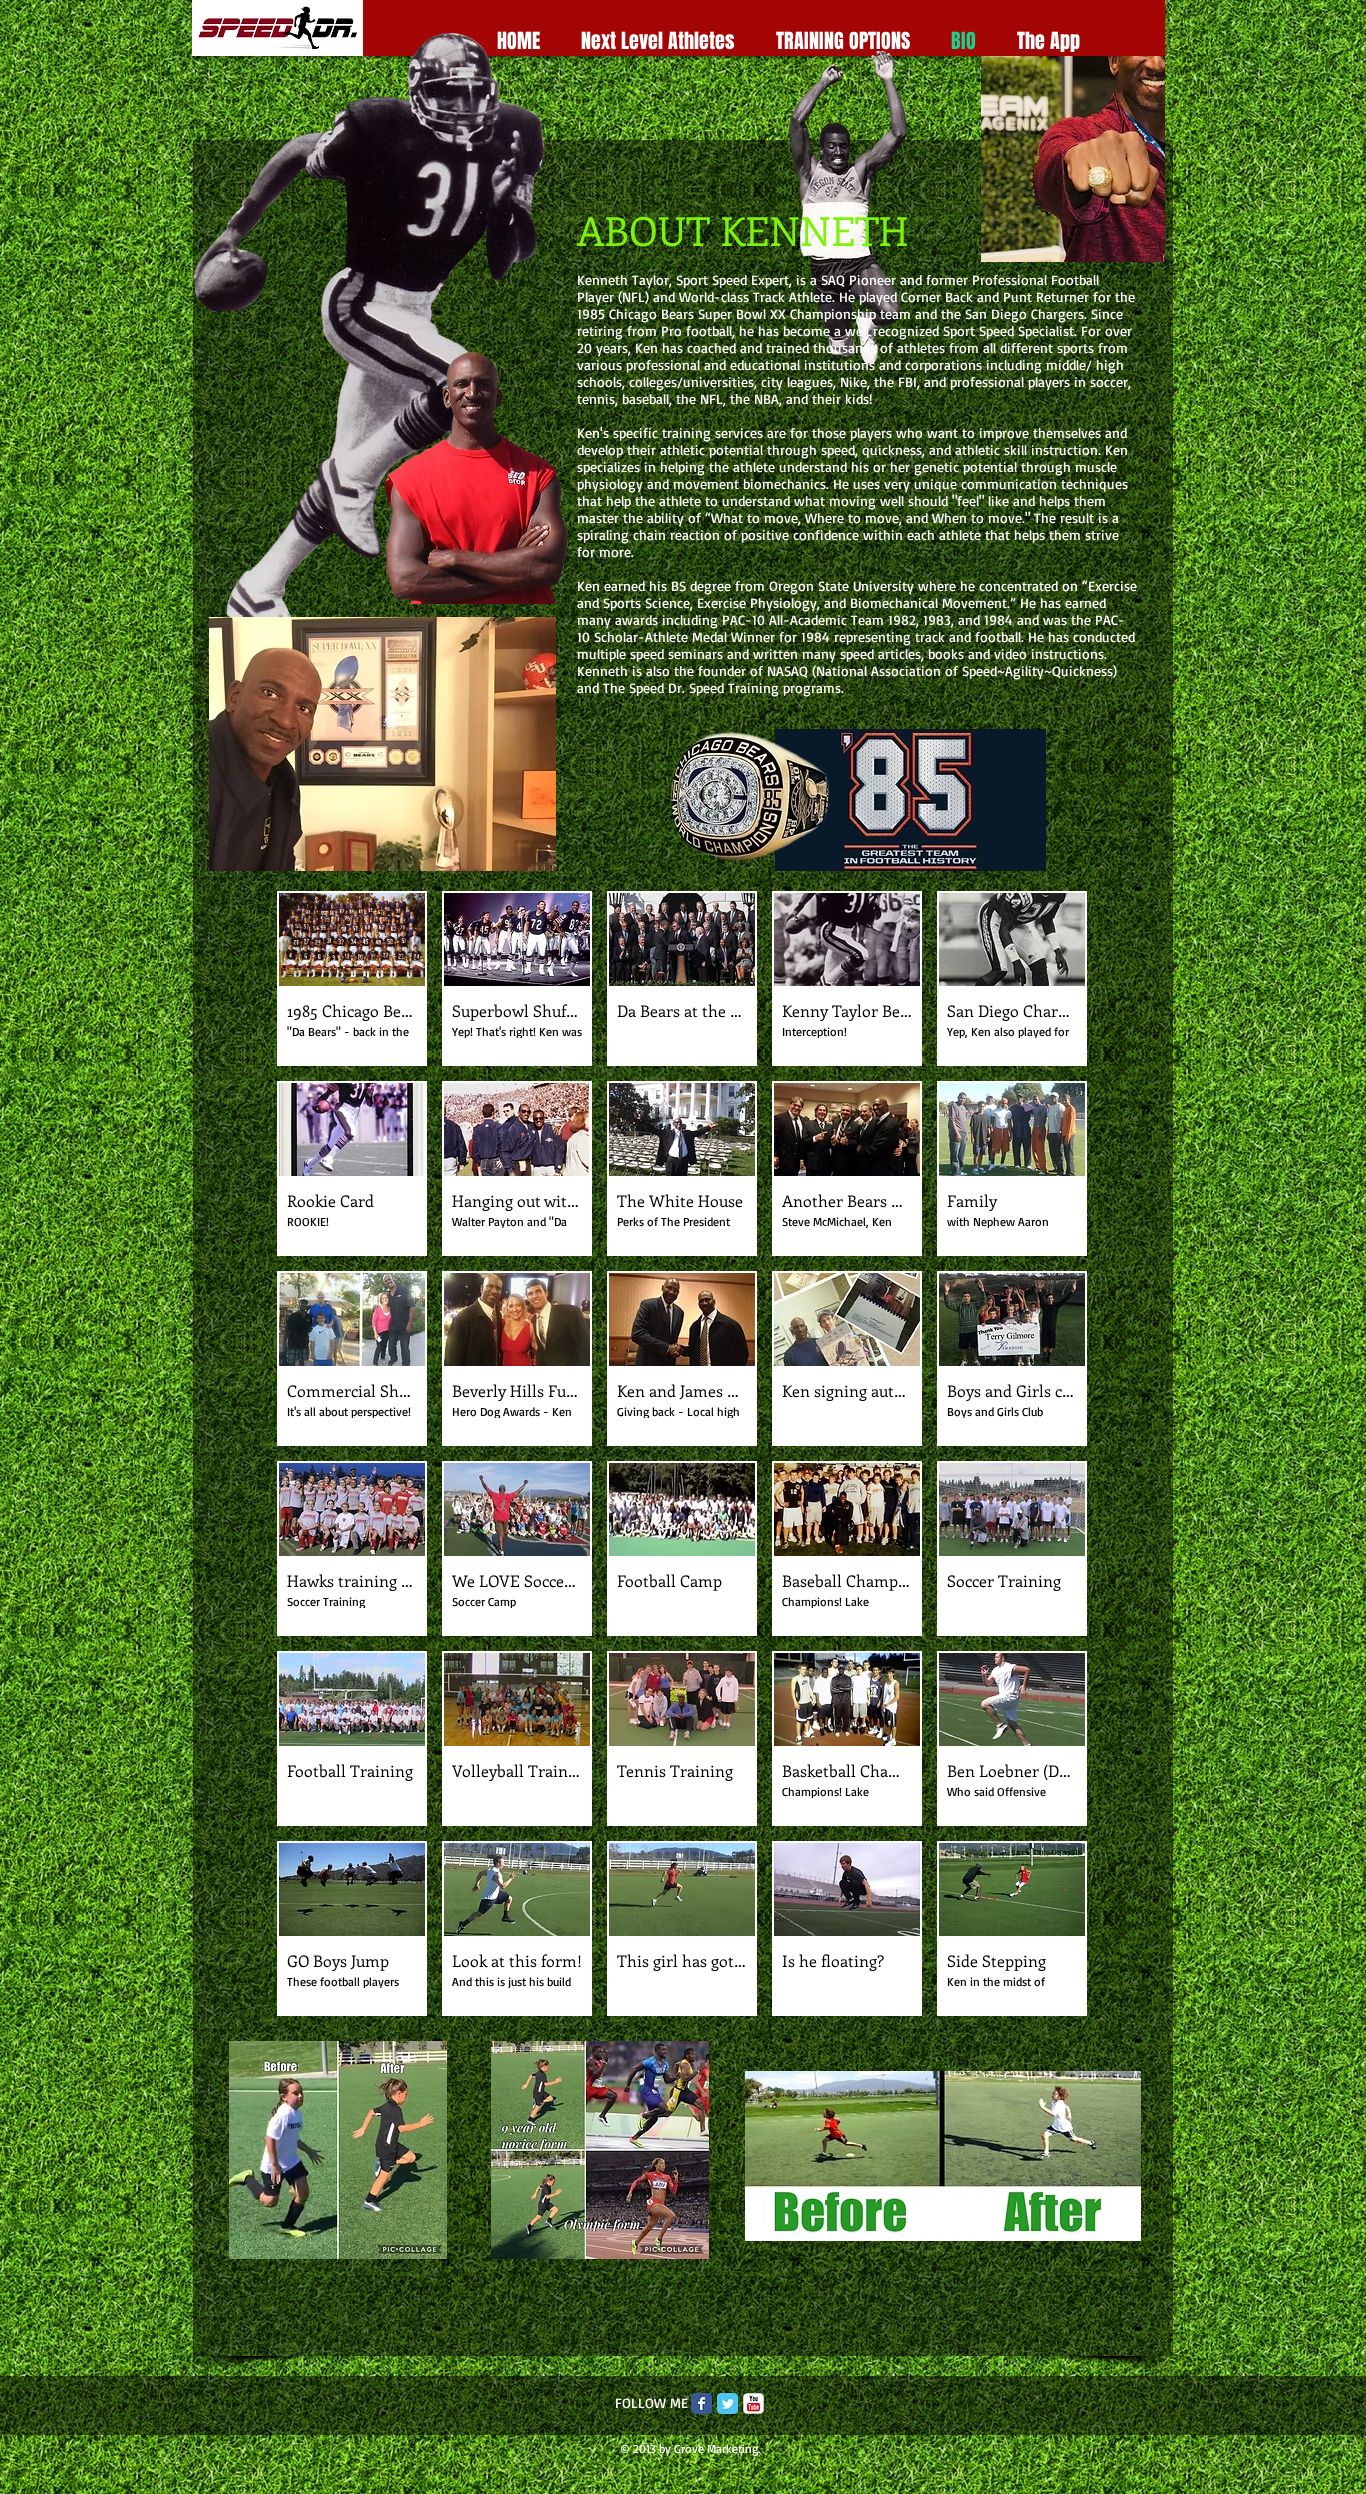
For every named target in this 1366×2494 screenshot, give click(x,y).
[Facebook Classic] (701, 2403)
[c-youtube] (753, 2403)
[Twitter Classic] (727, 2403)
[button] (352, 978)
